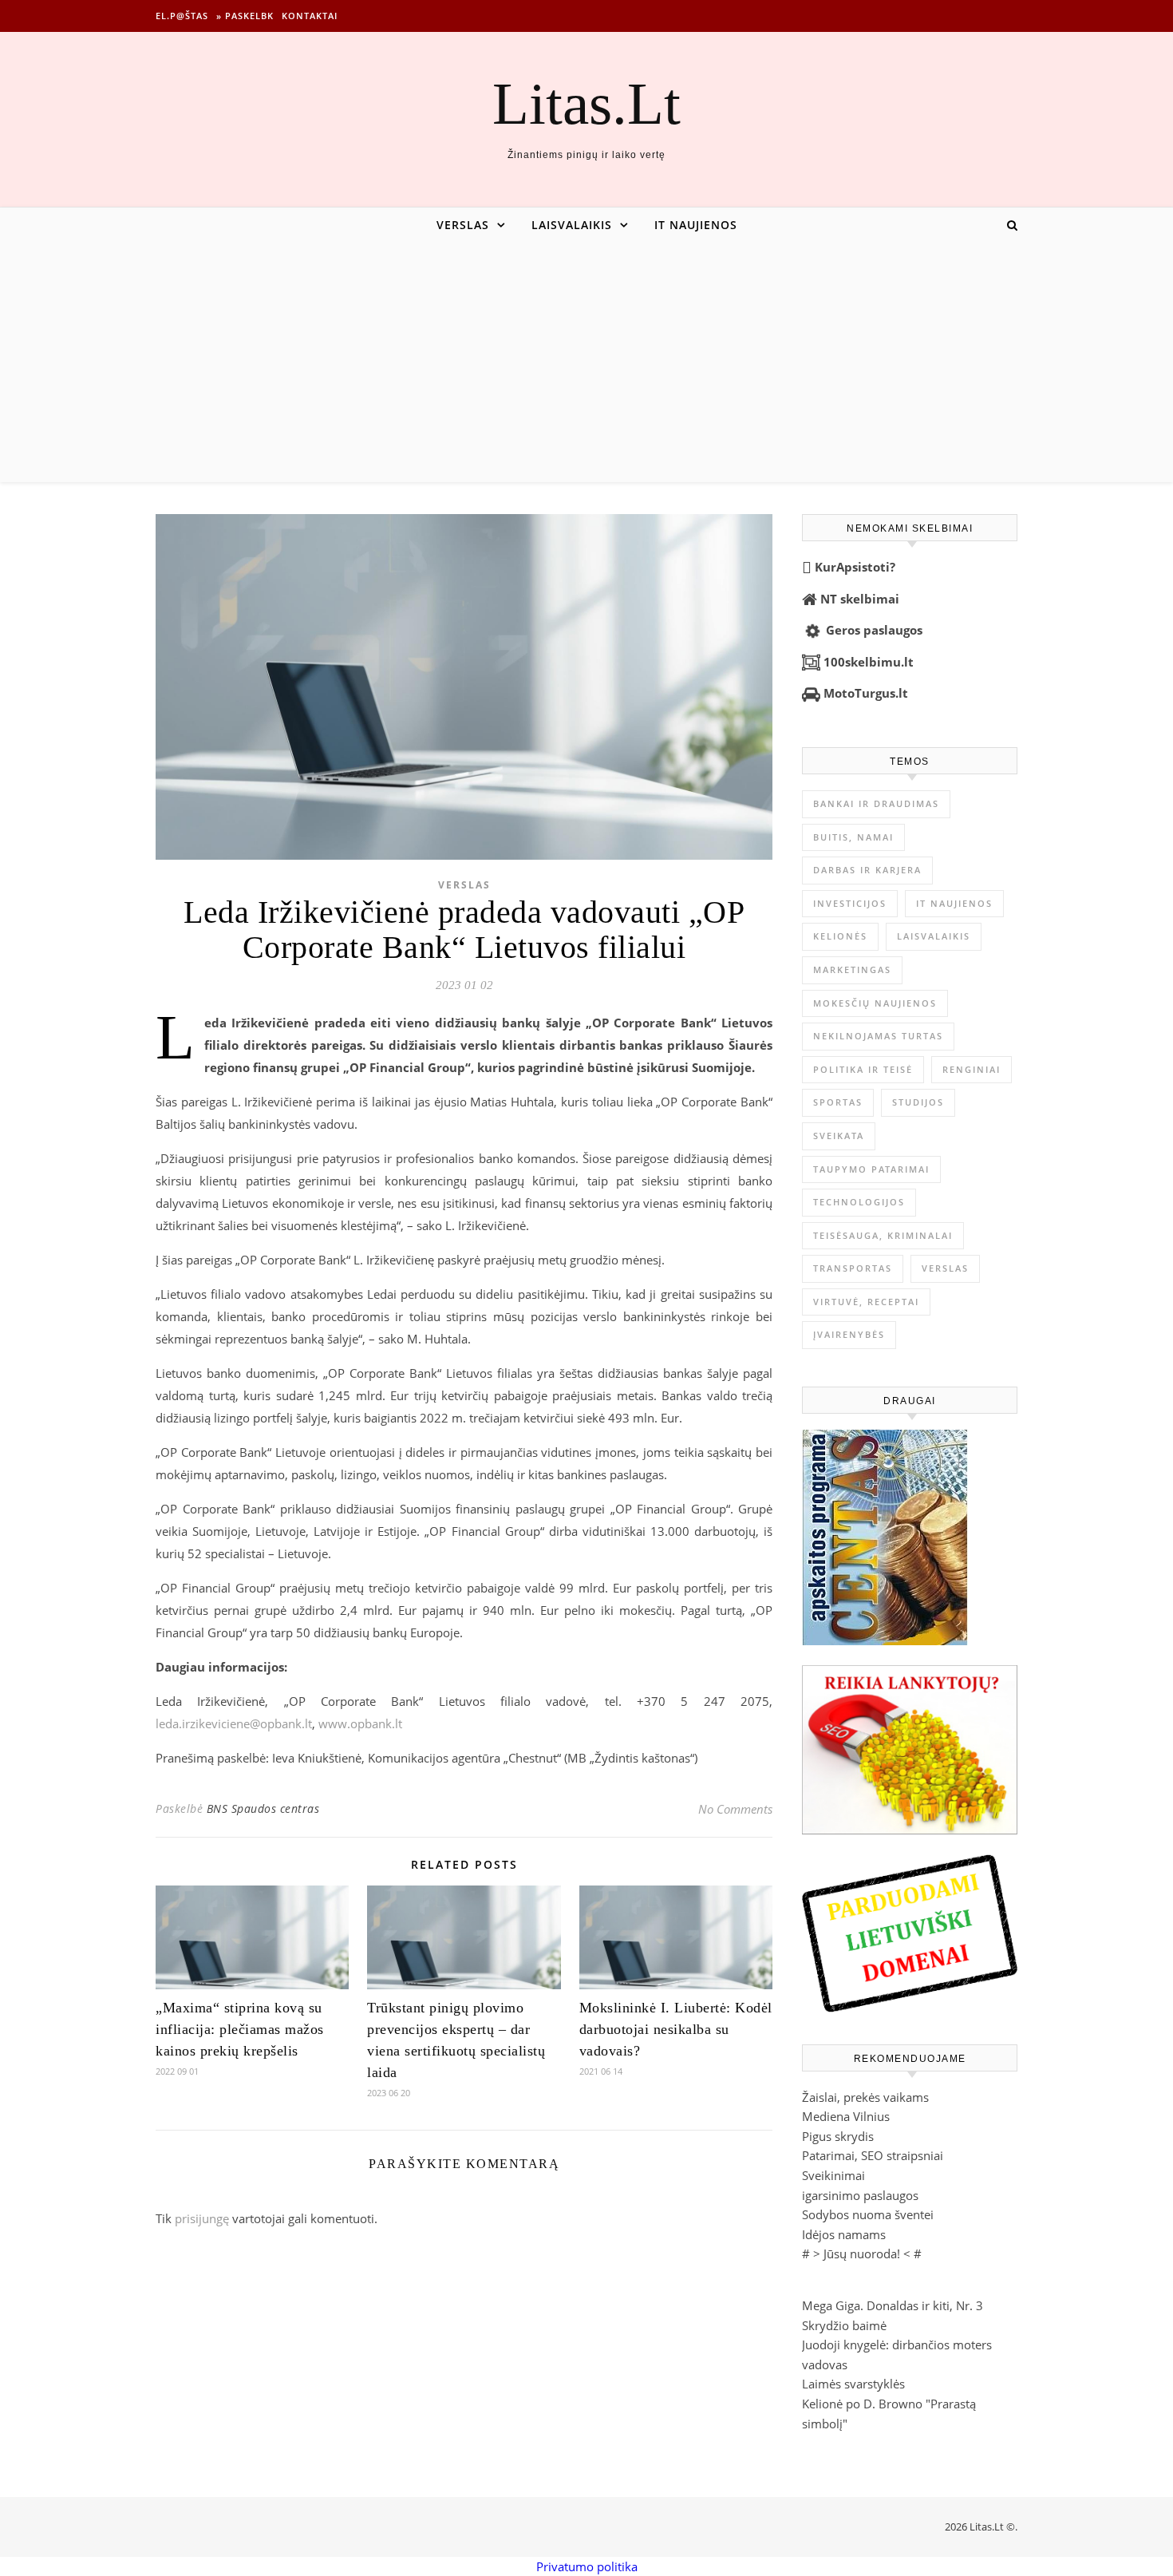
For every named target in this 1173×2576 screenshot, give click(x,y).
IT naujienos (696, 225)
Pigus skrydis (838, 2136)
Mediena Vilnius (846, 2116)
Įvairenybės (849, 1334)
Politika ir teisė (863, 1069)
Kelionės (840, 936)
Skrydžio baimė (844, 2325)
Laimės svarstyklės (853, 2384)
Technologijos (859, 1202)
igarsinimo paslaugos (860, 2195)
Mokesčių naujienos (875, 1003)
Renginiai (972, 1069)
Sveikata (839, 1136)
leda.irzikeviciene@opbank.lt (234, 1723)
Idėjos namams (844, 2234)
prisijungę (202, 2218)
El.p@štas (182, 16)
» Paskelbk (245, 16)
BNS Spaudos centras (263, 1808)
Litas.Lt (586, 103)
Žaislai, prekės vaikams (865, 2097)
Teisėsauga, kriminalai (883, 1235)
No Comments (735, 1809)
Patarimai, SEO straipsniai (873, 2155)
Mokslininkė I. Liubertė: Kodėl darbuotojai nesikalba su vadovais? (676, 2029)
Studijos (918, 1102)
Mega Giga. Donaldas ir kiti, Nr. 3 (893, 2305)
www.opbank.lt (360, 1723)
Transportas (853, 1268)
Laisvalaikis (572, 225)
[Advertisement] (586, 362)
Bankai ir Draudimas (876, 803)
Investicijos (850, 903)
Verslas (463, 225)
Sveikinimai (833, 2175)
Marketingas (852, 969)
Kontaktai (310, 16)
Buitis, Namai (853, 837)
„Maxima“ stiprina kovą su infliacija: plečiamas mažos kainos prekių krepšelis (240, 2029)
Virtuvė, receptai (866, 1302)
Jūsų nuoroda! (862, 2254)
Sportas (838, 1102)
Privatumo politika (587, 2566)
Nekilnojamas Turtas (878, 1036)
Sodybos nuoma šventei (868, 2214)
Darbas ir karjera (867, 870)
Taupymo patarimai (871, 1169)
